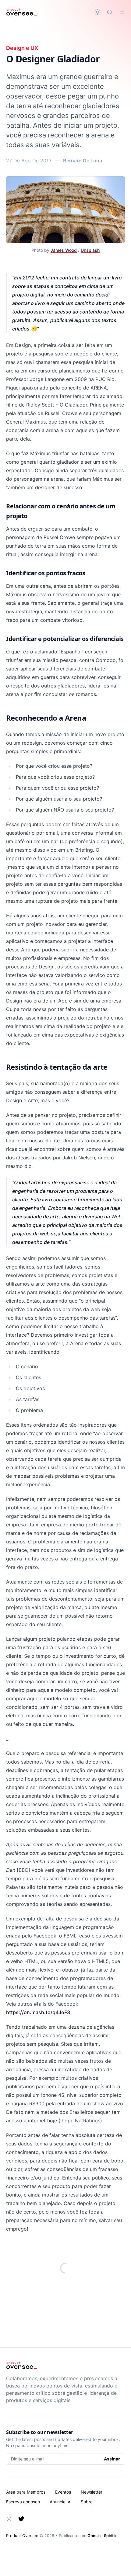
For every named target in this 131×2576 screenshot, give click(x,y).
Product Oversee (22, 2536)
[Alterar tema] (97, 12)
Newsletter (92, 2492)
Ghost (93, 2536)
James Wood (64, 250)
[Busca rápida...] (110, 12)
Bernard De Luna (83, 161)
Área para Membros (26, 2492)
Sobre (87, 2502)
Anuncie (58, 2502)
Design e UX (22, 48)
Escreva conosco (23, 2502)
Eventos (63, 2492)
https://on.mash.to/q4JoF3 (38, 2012)
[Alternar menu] (122, 12)
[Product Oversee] (21, 12)
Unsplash (90, 250)
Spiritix (110, 2536)
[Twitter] (21, 2519)
